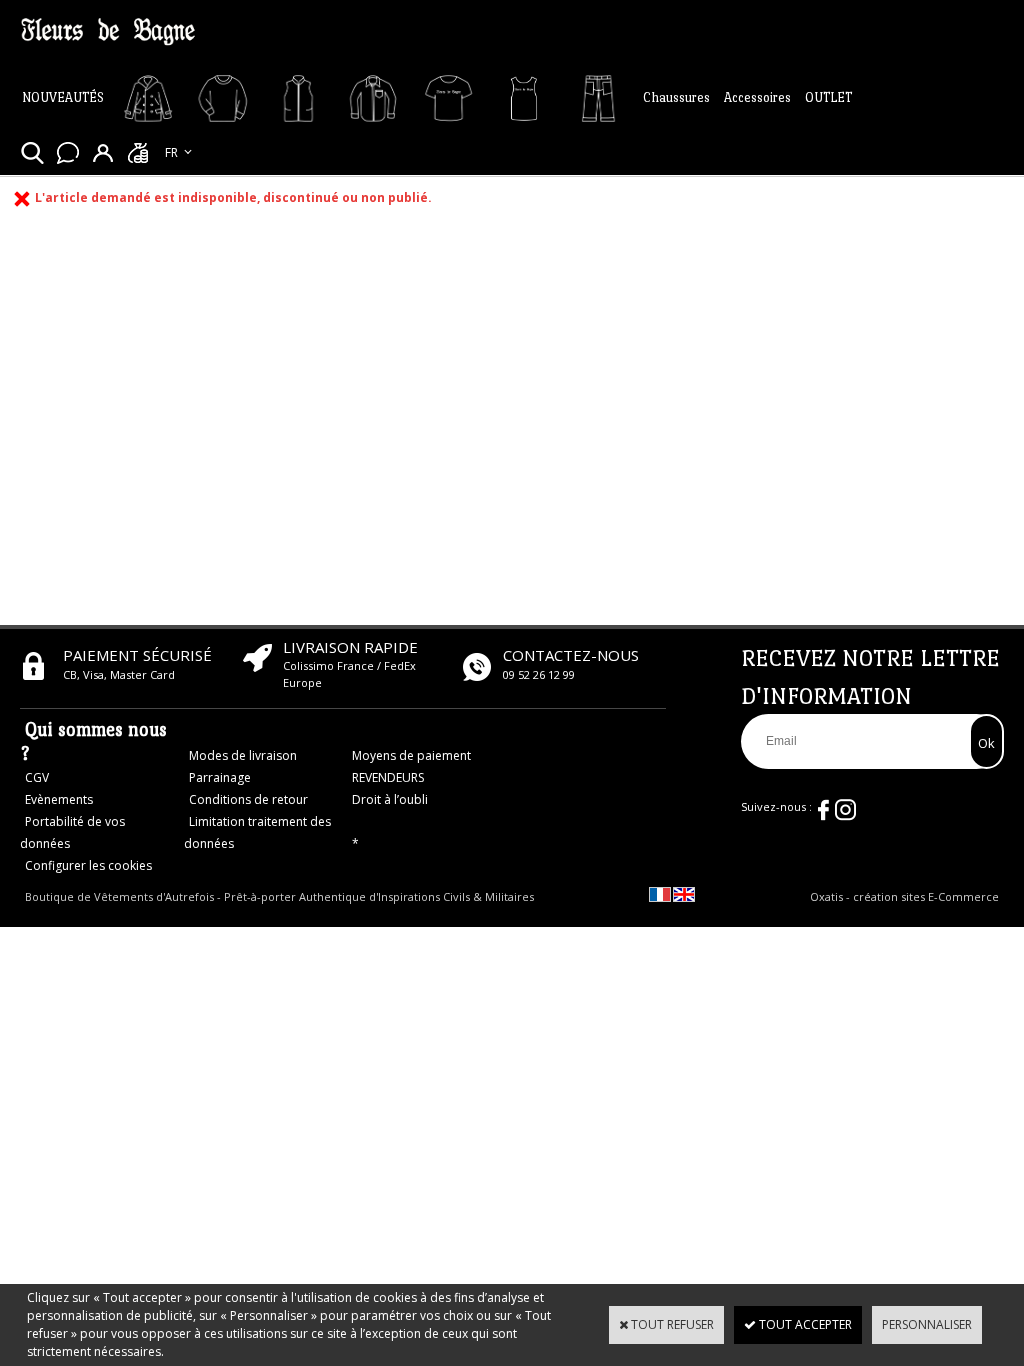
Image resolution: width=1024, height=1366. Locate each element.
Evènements (59, 799)
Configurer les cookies (88, 865)
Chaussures (676, 97)
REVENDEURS (388, 777)
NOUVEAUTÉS (63, 97)
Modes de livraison (243, 755)
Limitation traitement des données (257, 832)
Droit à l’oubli (390, 799)
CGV (37, 777)
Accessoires (757, 97)
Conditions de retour (248, 799)
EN (172, 173)
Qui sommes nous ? (93, 741)
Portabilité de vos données (72, 832)
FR (171, 152)
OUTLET (828, 97)
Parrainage (220, 777)
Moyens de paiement (411, 755)
